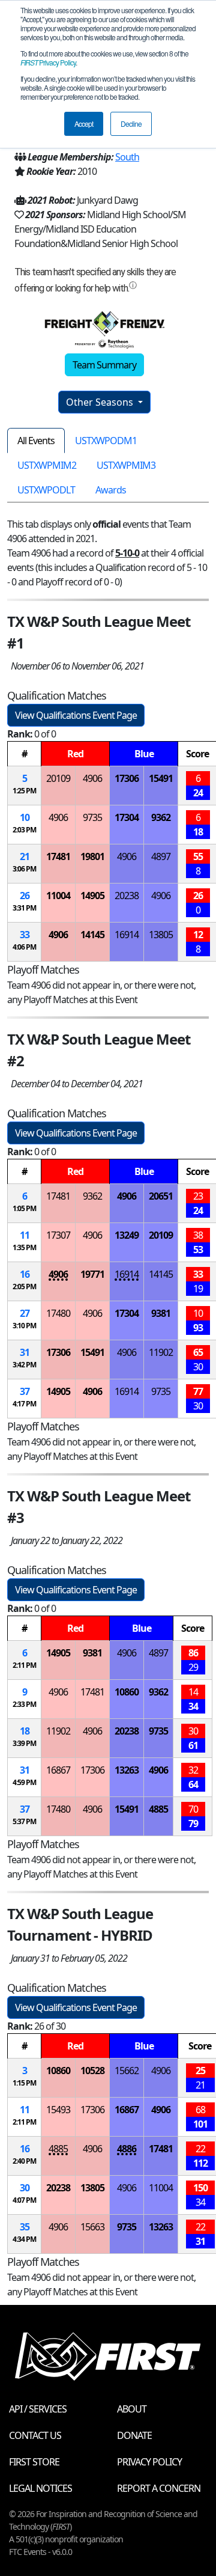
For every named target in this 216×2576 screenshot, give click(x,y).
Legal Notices (40, 2488)
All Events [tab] (36, 441)
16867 (58, 1770)
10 (25, 817)
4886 (127, 2149)
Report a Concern (159, 2488)
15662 (127, 2071)
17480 (58, 1313)
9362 (161, 817)
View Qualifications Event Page (76, 715)
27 (25, 1313)
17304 (127, 817)
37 (25, 1391)
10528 (92, 2071)
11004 (58, 896)
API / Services (38, 2409)
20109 (58, 778)
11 (25, 1235)
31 (25, 1352)
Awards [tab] (111, 490)
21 (25, 856)
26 (25, 896)
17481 (58, 856)
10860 (127, 1692)
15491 (161, 778)
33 (25, 935)
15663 (92, 2227)
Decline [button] (131, 124)
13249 (127, 1235)
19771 (92, 1274)
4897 (161, 856)
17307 (58, 1235)
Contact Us (35, 2435)
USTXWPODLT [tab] (46, 490)
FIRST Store (34, 2462)
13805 (161, 935)
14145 (92, 935)
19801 (92, 856)
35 (25, 2227)
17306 (127, 778)
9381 (161, 1313)
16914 (127, 935)
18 (25, 1731)
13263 (127, 1770)
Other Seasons (101, 402)
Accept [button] (84, 124)
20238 (127, 896)
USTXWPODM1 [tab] (106, 441)
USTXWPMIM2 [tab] (47, 465)
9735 (92, 817)
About (132, 2409)
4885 (158, 1809)
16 (25, 1274)
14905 (92, 896)
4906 (92, 778)
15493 (58, 2110)
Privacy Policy (48, 62)
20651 (161, 1196)
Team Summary (104, 365)
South (127, 157)
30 (25, 2188)
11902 (161, 1352)
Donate (134, 2435)
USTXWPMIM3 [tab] (126, 465)
